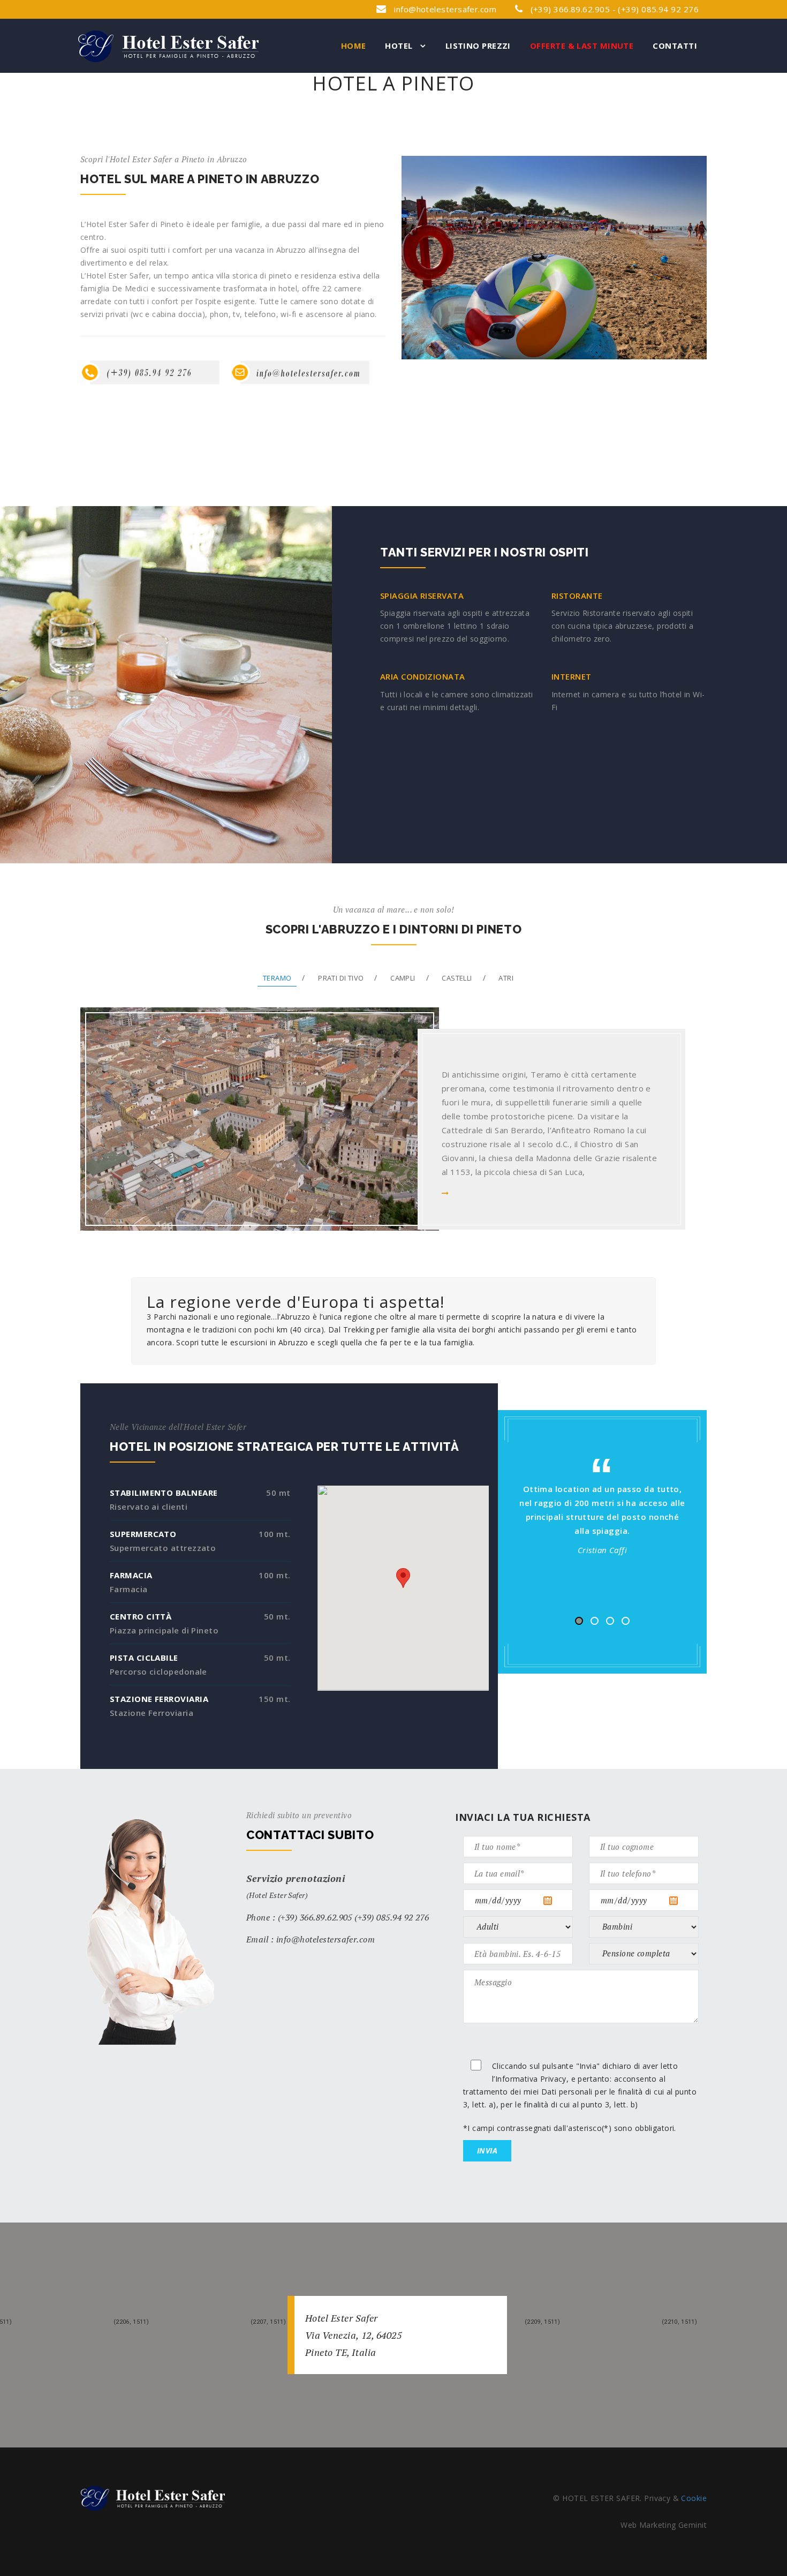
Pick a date (557, 1901)
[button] (403, 1578)
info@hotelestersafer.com (445, 9)
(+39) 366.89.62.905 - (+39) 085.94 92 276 (613, 9)
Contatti (675, 46)
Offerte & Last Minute (582, 46)
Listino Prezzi (478, 46)
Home (354, 46)
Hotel (400, 46)
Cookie (694, 2498)
